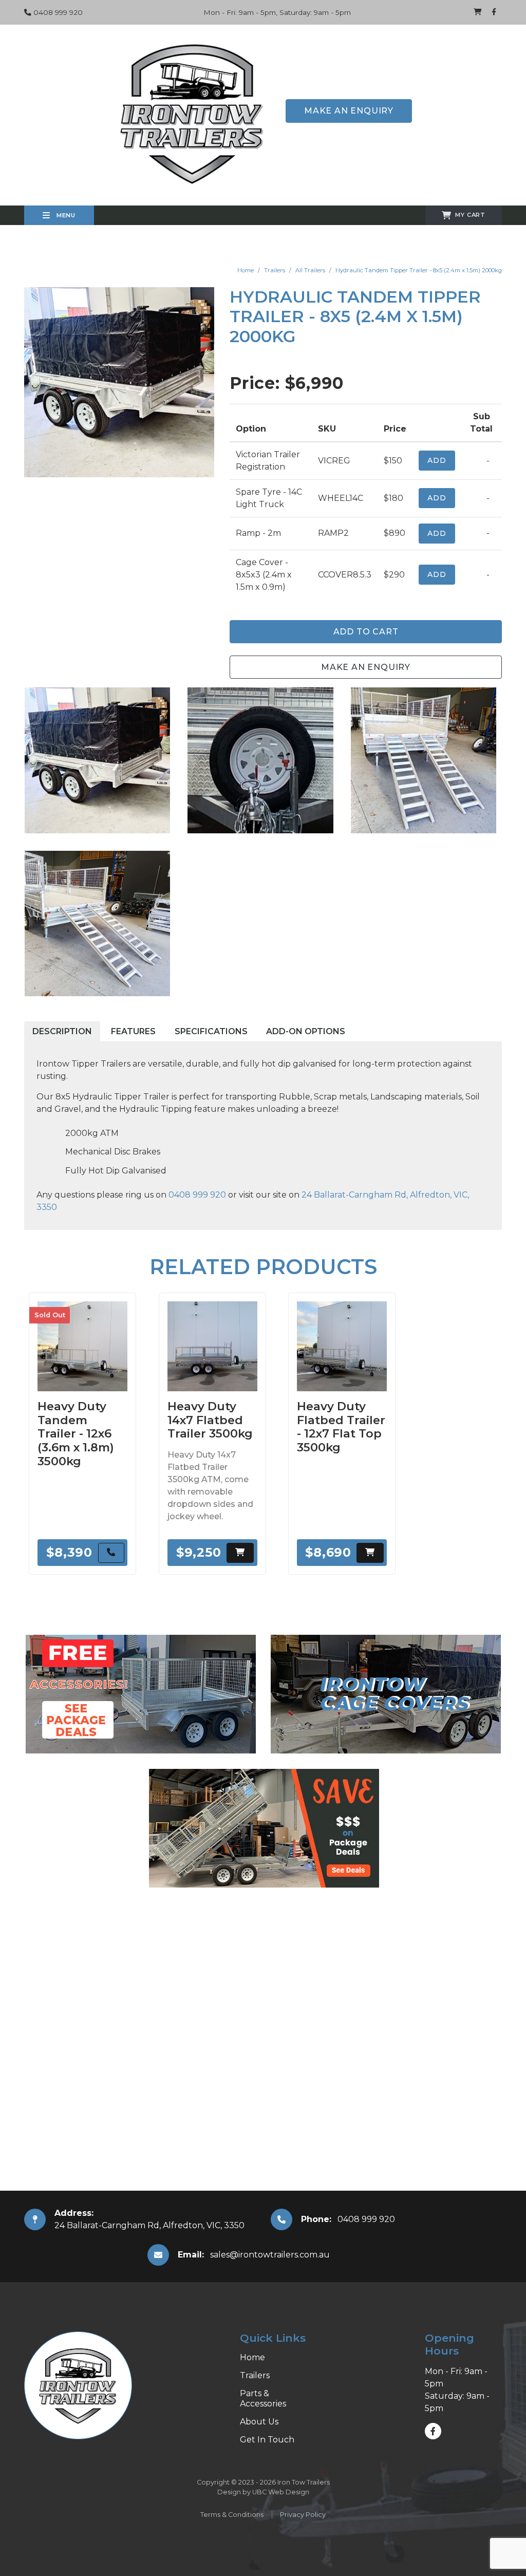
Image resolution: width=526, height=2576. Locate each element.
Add (437, 460)
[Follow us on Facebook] (494, 12)
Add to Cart (366, 632)
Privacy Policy (303, 2515)
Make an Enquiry (349, 111)
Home (246, 270)
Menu (65, 215)
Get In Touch (267, 2440)
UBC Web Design (281, 2492)
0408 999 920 (57, 12)
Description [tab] (62, 1031)
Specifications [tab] (211, 1031)
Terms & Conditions (232, 2515)
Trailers (275, 270)
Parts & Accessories (263, 2398)
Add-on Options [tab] (306, 1031)
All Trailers (310, 270)
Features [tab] (133, 1031)
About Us (259, 2422)
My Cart (470, 215)
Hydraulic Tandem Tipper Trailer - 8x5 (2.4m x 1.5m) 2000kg (419, 270)
